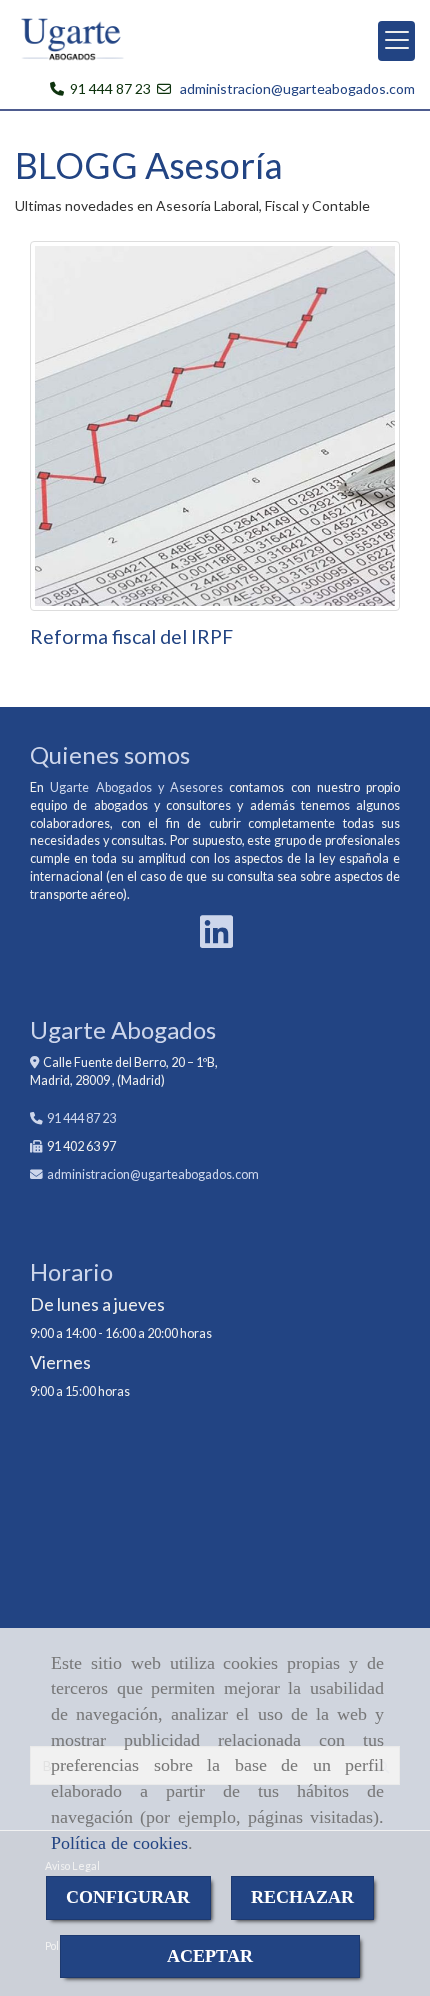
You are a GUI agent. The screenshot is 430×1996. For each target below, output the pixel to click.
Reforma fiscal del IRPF (131, 636)
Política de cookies (119, 1843)
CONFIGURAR (128, 1897)
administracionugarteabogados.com (153, 1174)
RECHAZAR (302, 1897)
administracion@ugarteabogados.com (297, 88)
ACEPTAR (210, 1956)
